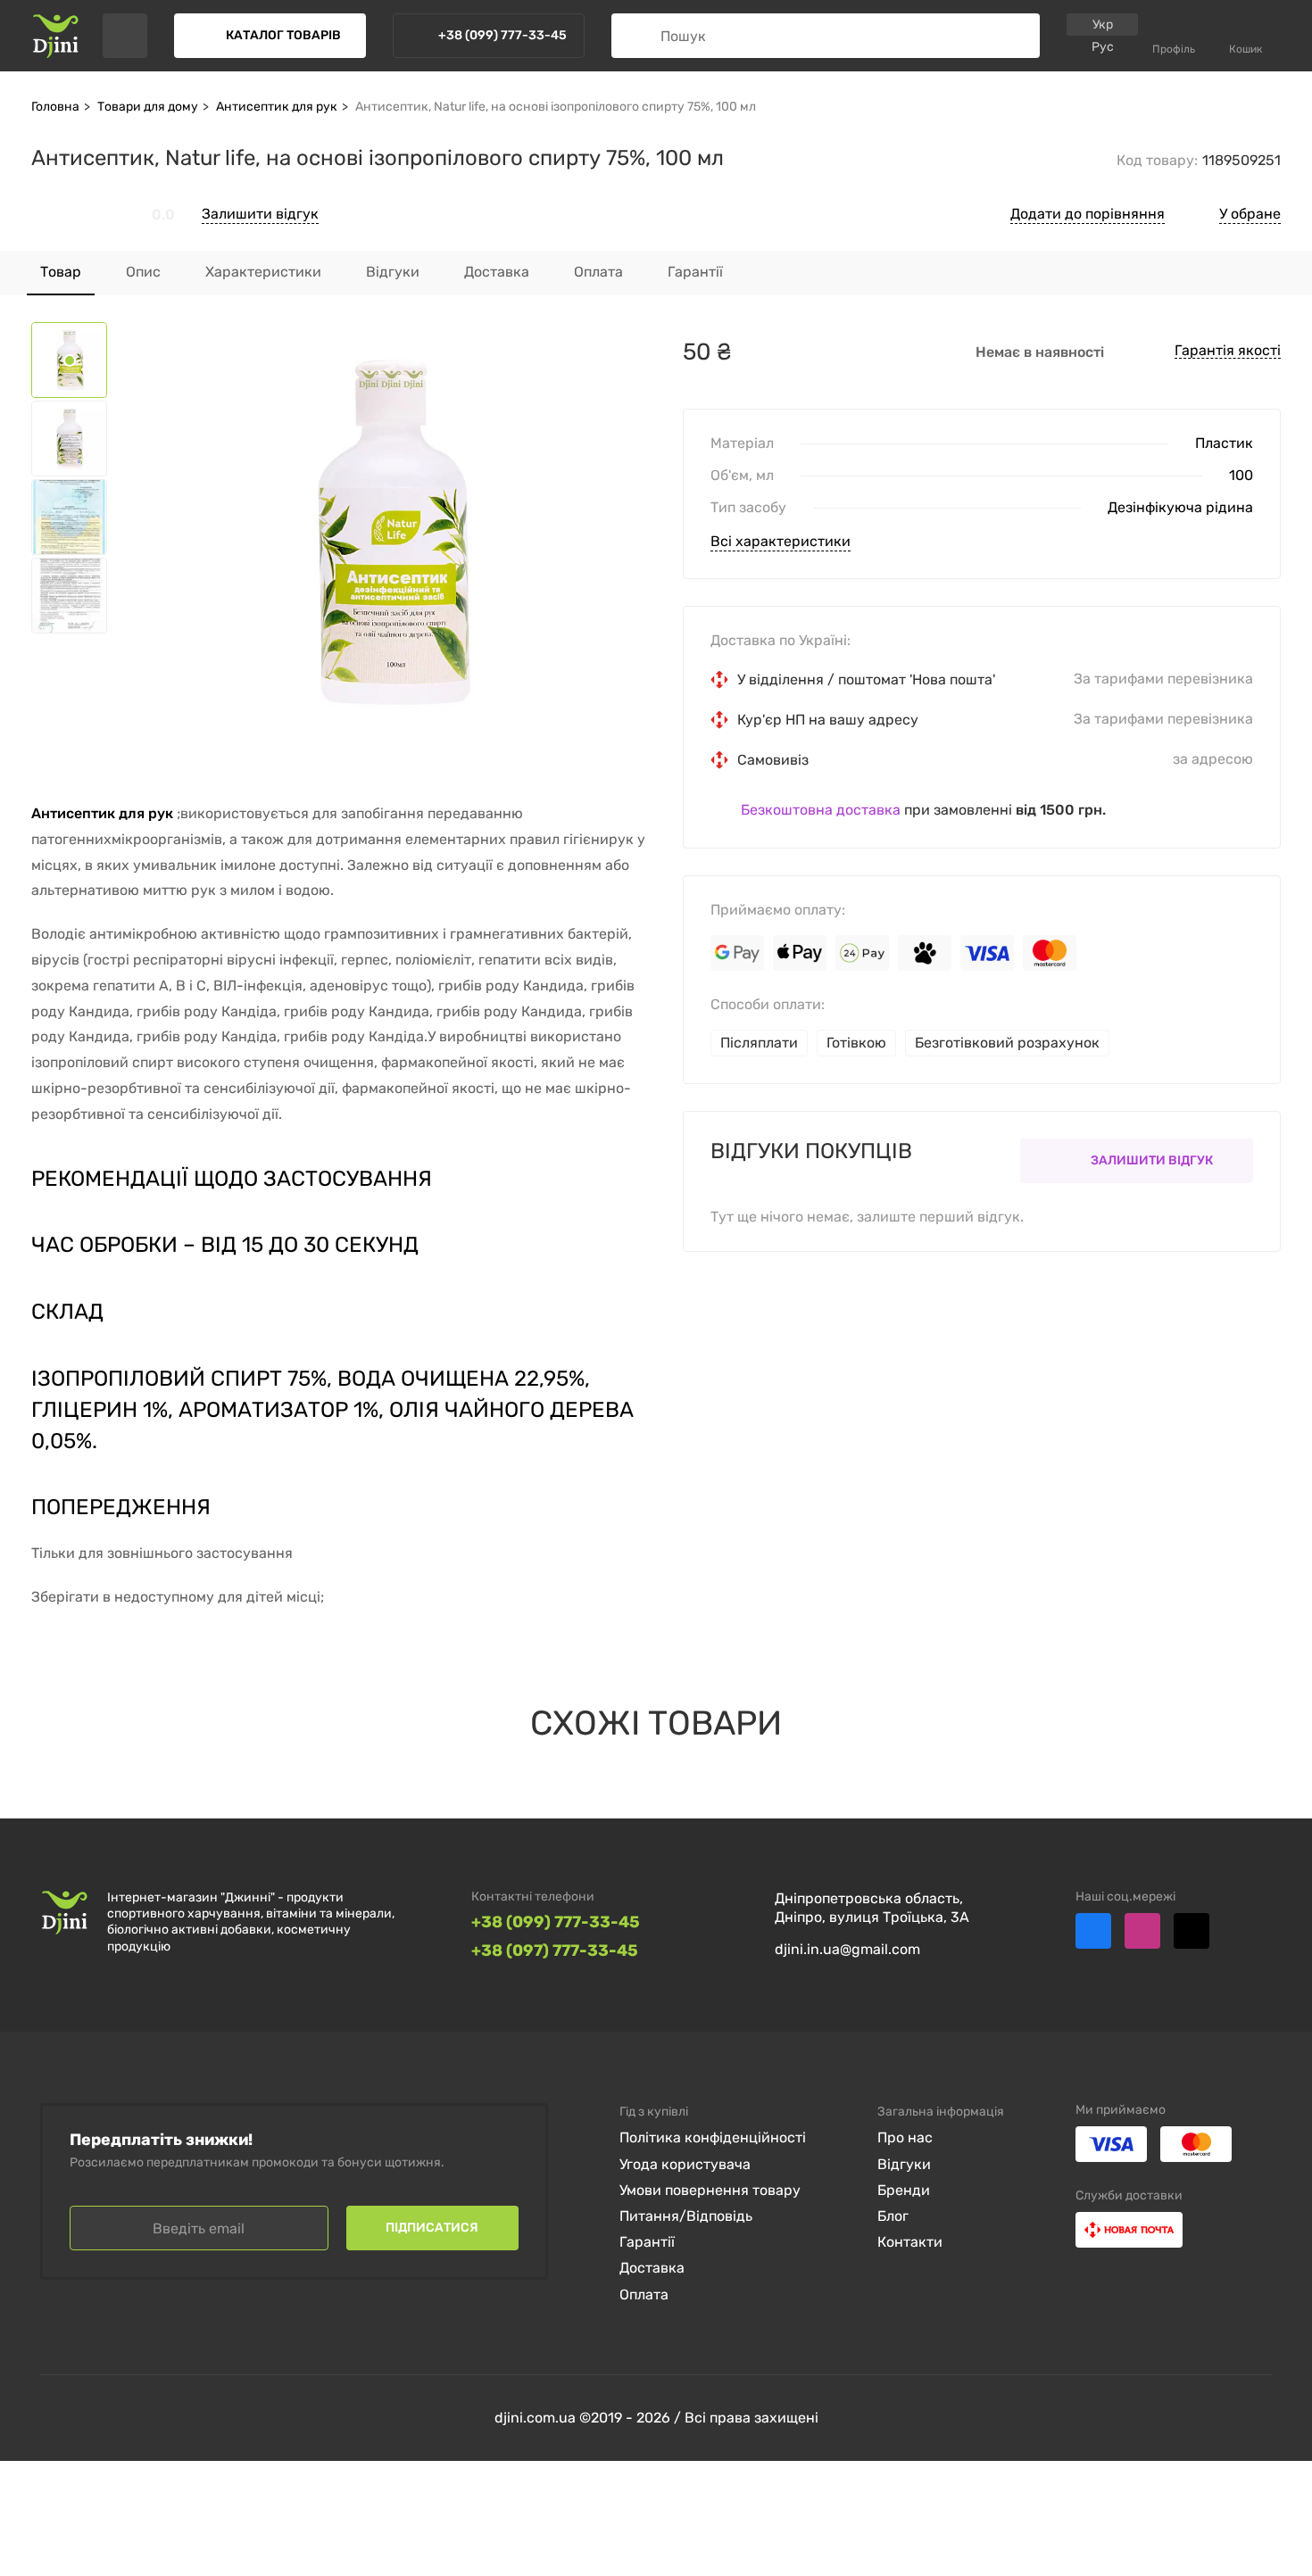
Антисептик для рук (277, 107)
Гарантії (647, 2242)
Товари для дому (148, 107)
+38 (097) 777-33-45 (555, 1951)
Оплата (644, 2294)
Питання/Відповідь (686, 2216)
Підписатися (432, 2228)
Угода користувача (685, 2164)
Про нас (905, 2137)
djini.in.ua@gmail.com (847, 1949)
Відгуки (904, 2164)
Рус (1103, 47)
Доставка (652, 2268)
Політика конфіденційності (713, 2137)
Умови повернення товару (710, 2190)
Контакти (910, 2242)
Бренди (904, 2190)
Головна (55, 107)
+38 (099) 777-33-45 (556, 1922)
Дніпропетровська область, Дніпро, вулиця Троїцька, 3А (872, 1908)
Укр (1103, 25)
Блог (893, 2216)
